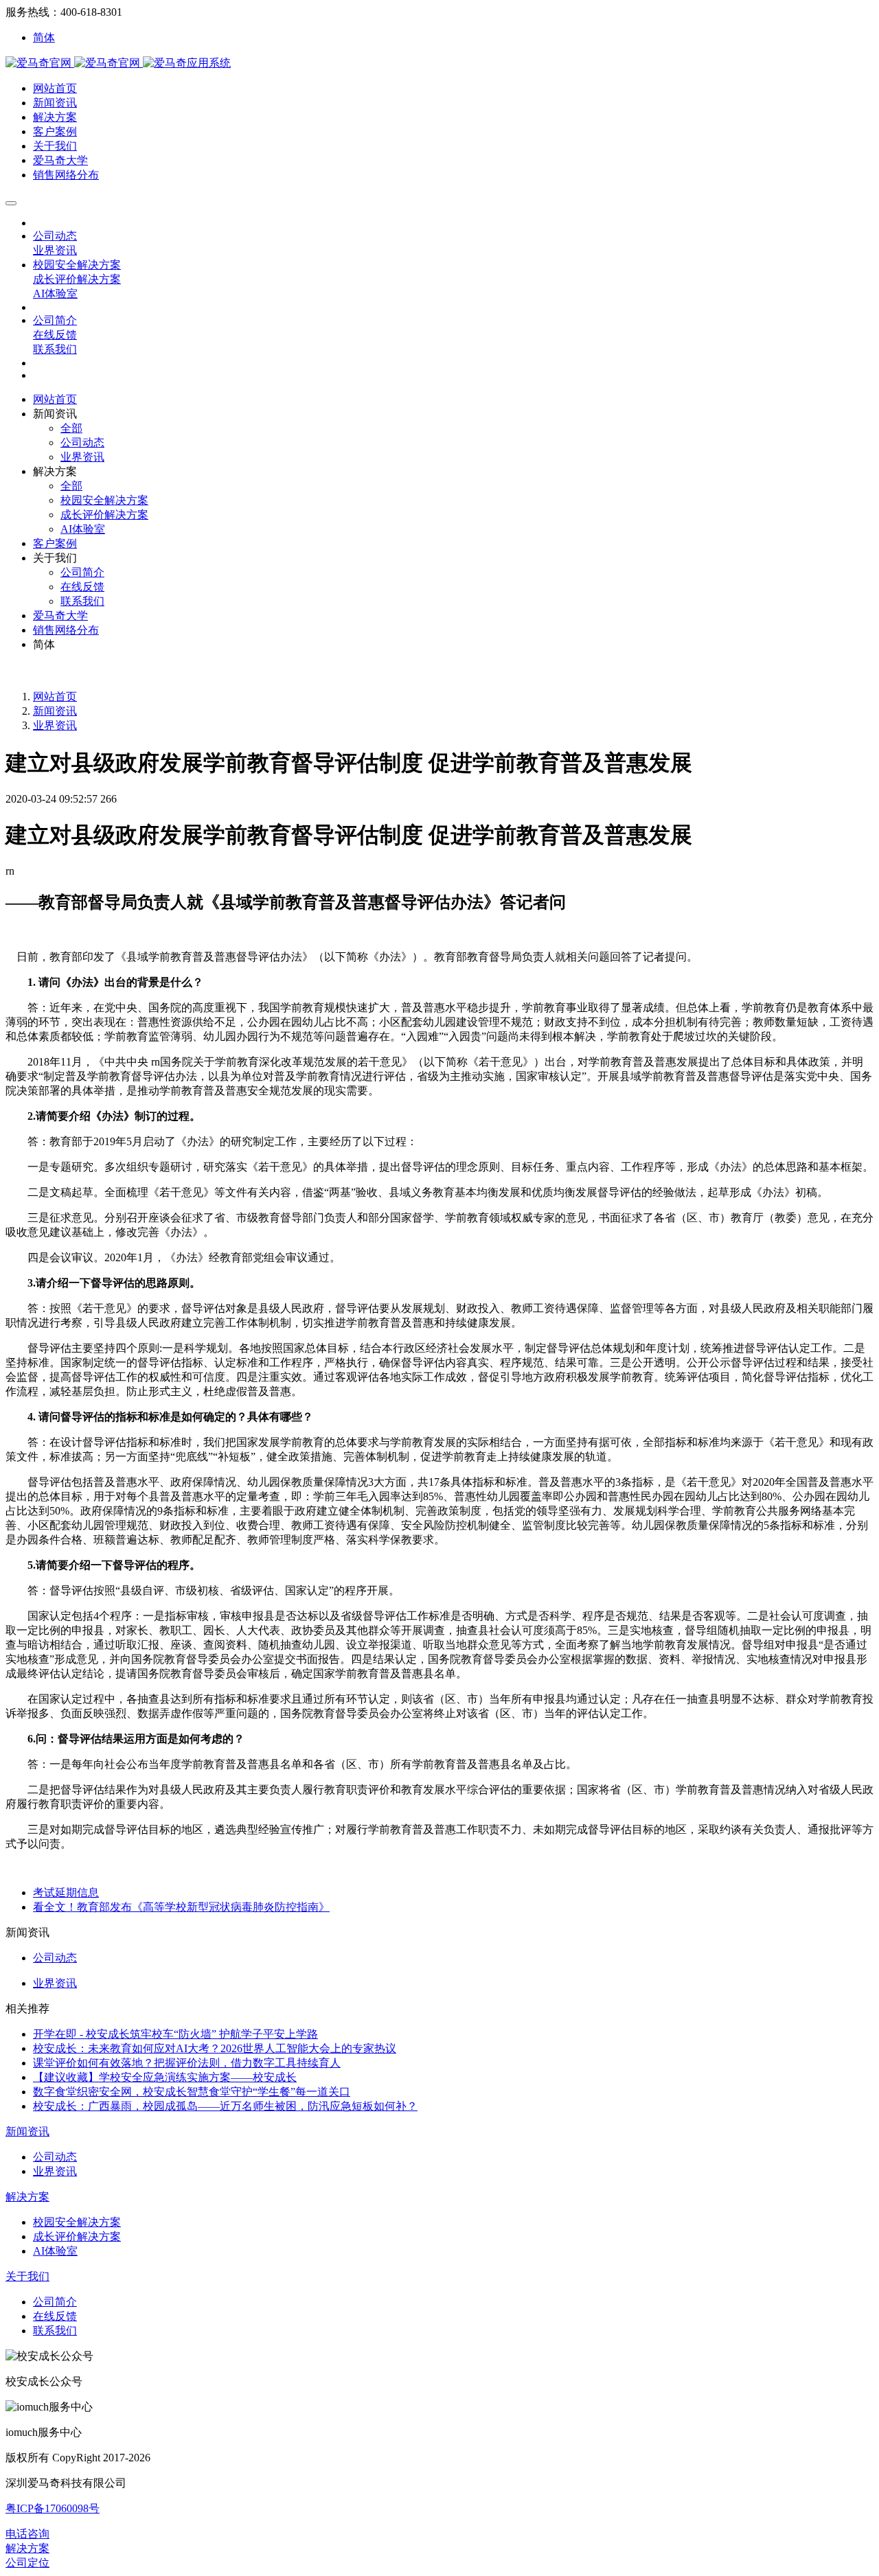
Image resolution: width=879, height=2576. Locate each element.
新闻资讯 (55, 711)
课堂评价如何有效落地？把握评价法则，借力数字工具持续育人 (187, 2063)
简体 (44, 37)
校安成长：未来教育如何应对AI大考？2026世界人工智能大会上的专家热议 (215, 2048)
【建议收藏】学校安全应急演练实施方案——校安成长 (165, 2077)
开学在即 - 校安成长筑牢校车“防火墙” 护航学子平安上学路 (175, 2034)
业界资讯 (55, 725)
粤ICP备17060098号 (53, 2508)
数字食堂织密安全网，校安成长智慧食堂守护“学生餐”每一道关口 (192, 2092)
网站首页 (55, 399)
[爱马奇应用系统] (74, 63)
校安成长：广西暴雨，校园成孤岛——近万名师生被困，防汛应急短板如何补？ (225, 2106)
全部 (71, 428)
